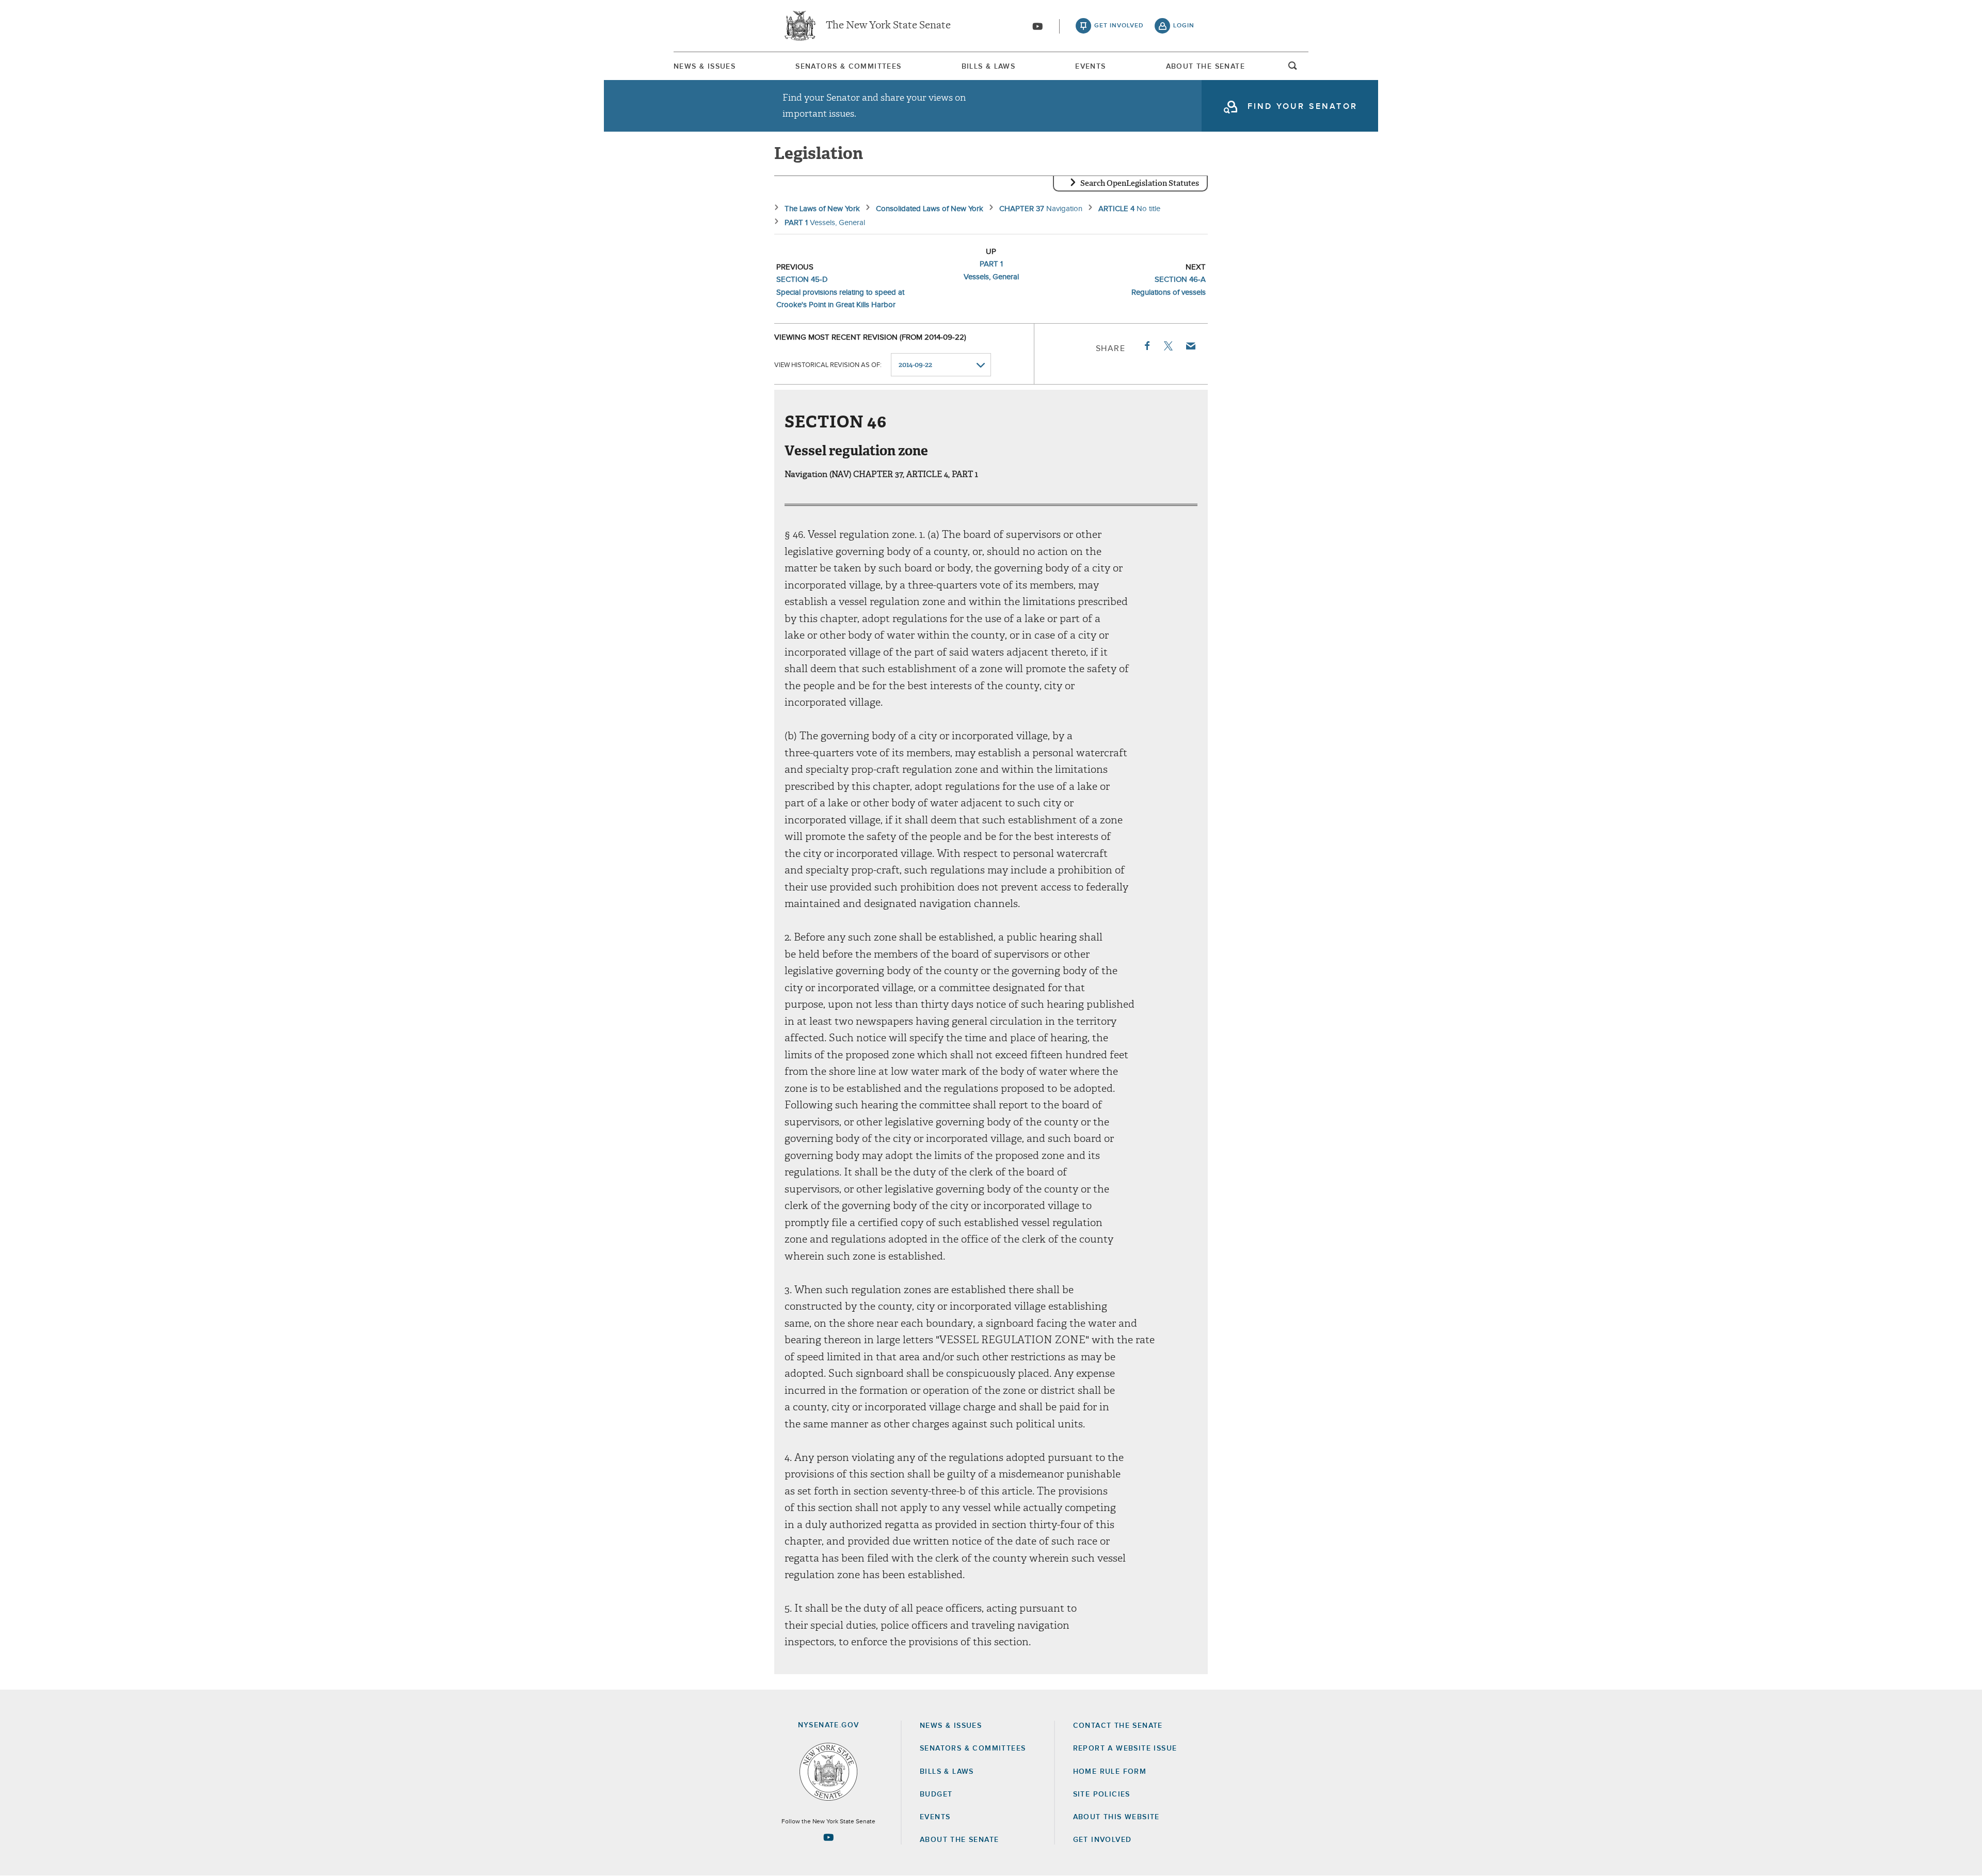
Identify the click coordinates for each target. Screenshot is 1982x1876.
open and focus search (1293, 69)
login (1184, 26)
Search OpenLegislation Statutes (1140, 183)
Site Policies (1102, 1794)
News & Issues (705, 67)
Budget (936, 1794)
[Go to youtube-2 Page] (828, 1837)
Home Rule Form (1110, 1772)
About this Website (1116, 1817)
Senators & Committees (848, 67)
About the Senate (959, 1840)
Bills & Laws (989, 67)
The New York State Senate (888, 26)
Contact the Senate (1118, 1726)
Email (1190, 346)
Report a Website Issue (1125, 1748)
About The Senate (1205, 67)
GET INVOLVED (1102, 1840)
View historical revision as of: (828, 365)
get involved (1119, 26)
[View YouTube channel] (1037, 26)
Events (1090, 67)
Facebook (1146, 346)
